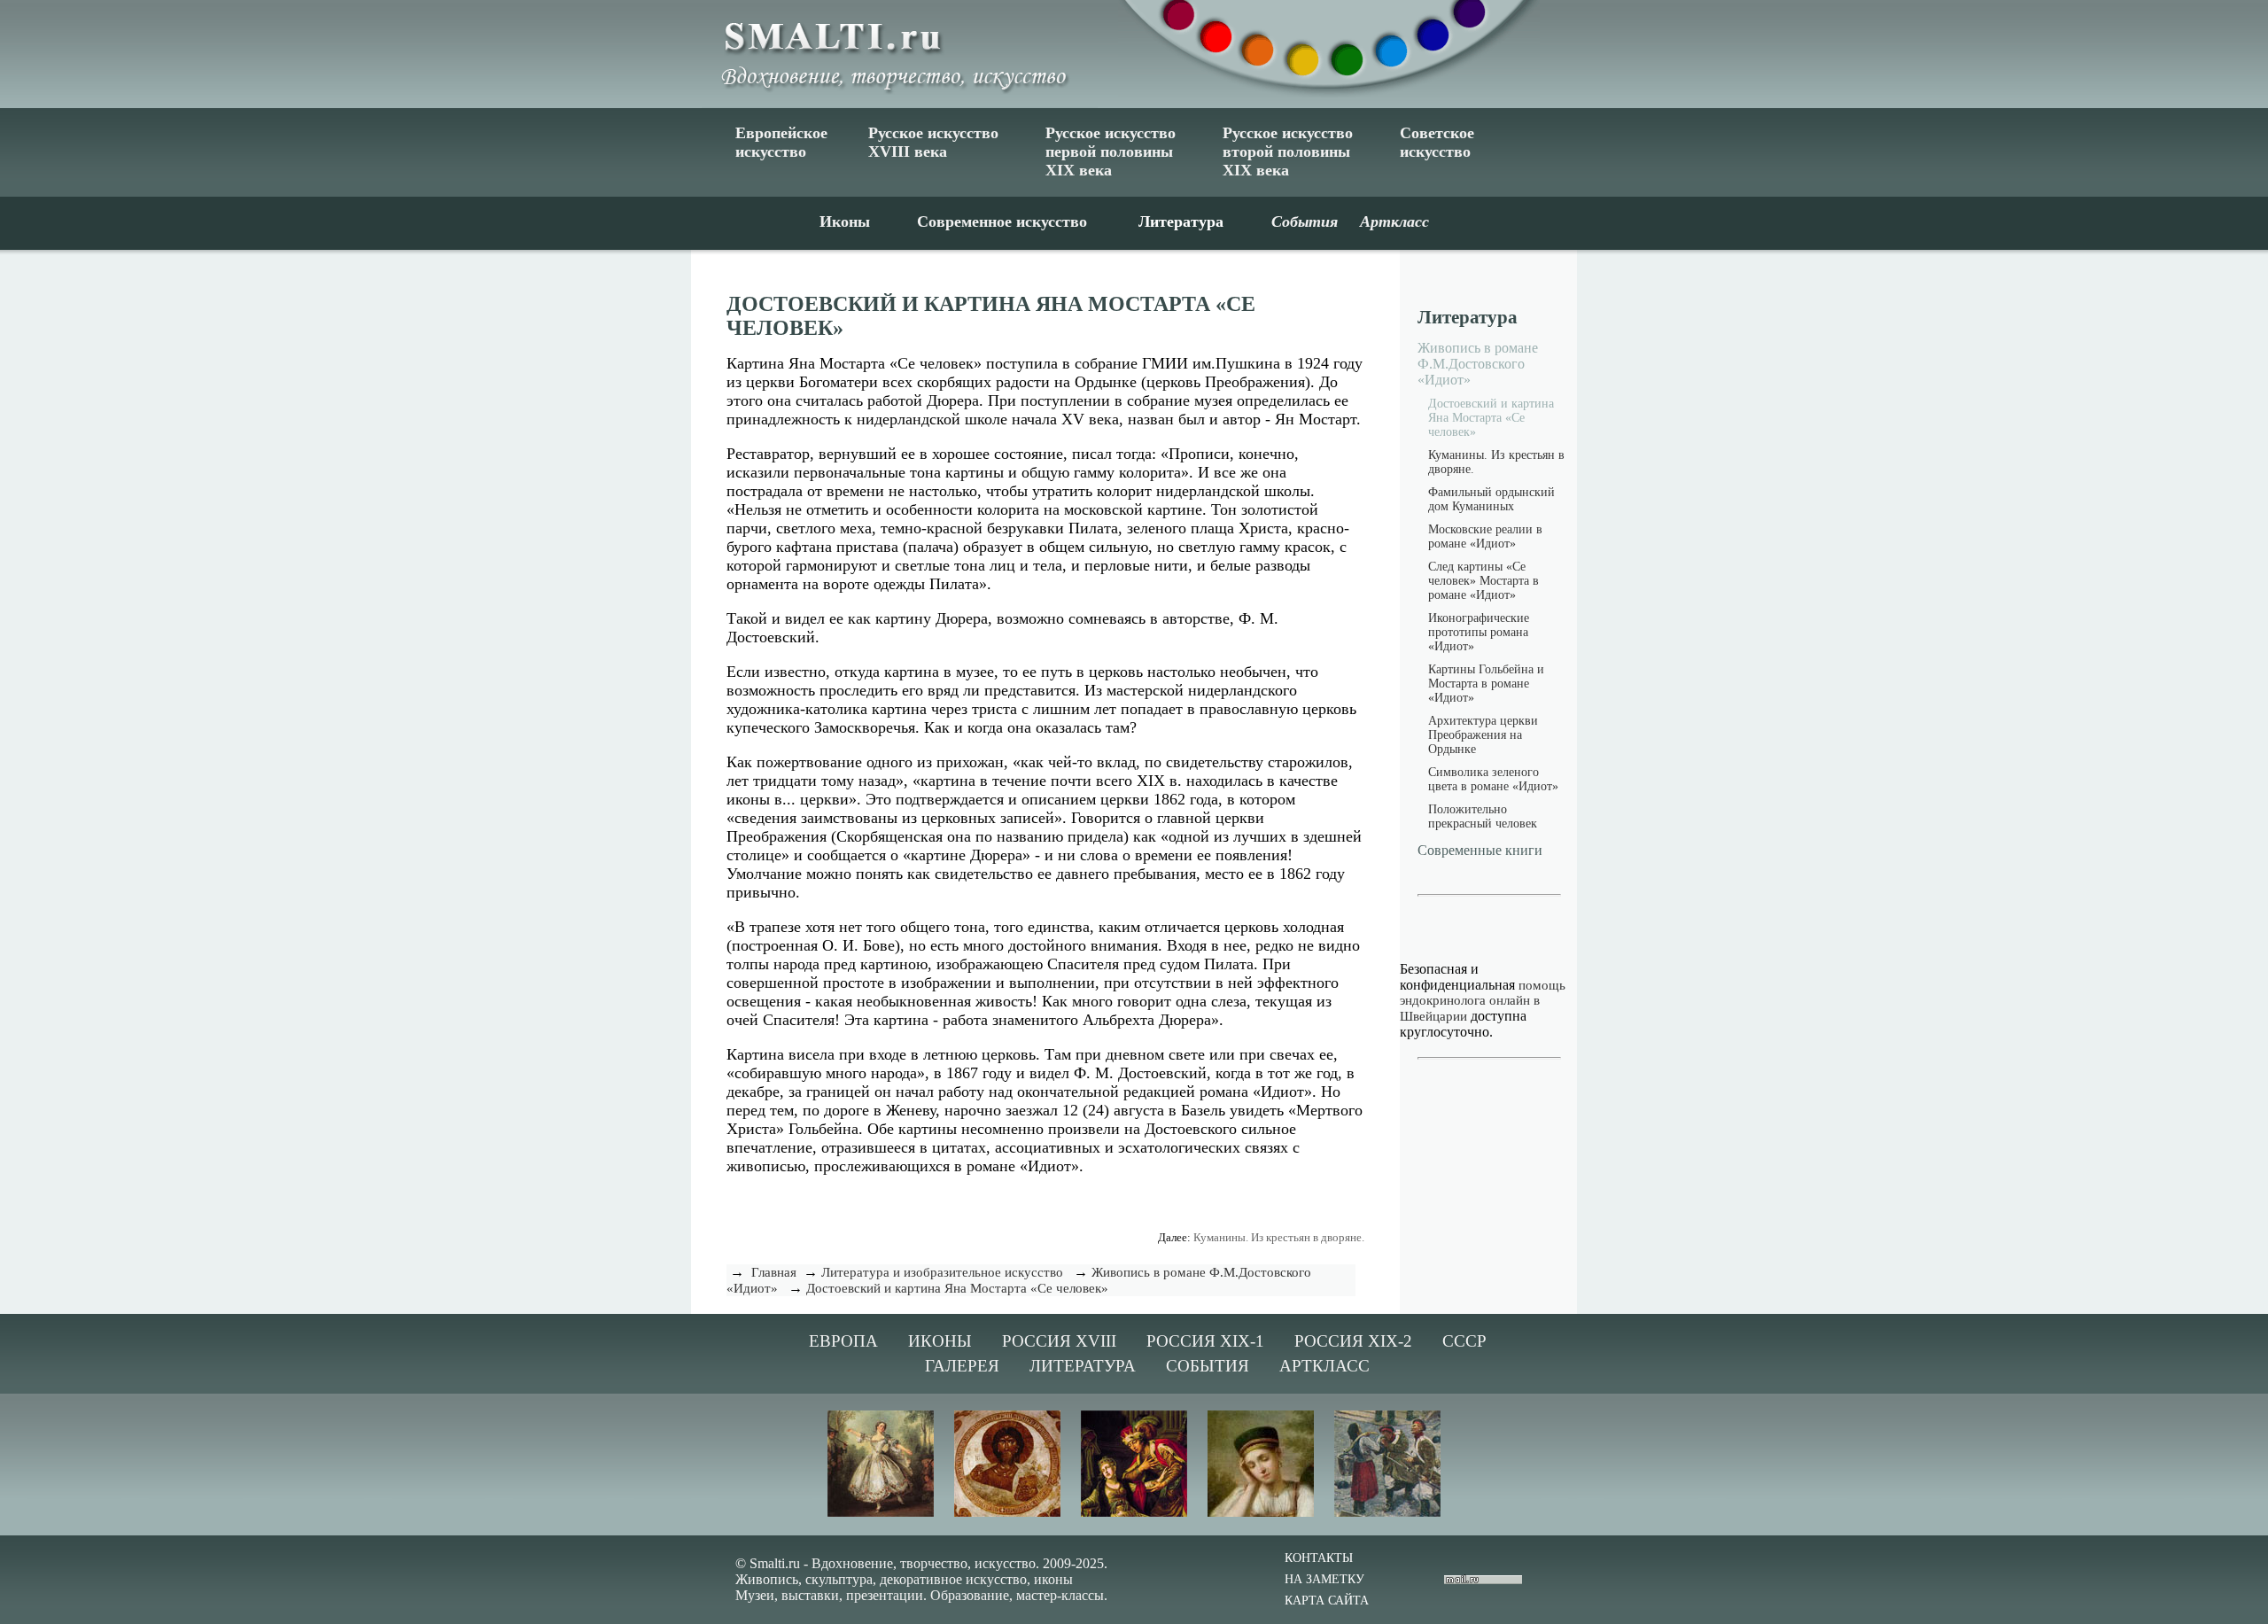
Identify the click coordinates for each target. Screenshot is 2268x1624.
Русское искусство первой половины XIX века (1111, 152)
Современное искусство (1002, 221)
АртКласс (1324, 1366)
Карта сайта (1327, 1601)
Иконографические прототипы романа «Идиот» (1479, 632)
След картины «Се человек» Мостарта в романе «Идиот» (1484, 581)
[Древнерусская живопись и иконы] (1007, 1513)
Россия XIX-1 (1205, 1341)
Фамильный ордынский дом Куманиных (1491, 499)
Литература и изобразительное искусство (942, 1272)
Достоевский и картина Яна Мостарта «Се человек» (957, 1288)
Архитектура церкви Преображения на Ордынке (1483, 735)
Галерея (962, 1366)
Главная (774, 1272)
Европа (843, 1341)
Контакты (1319, 1558)
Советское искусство (1437, 142)
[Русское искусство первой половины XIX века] (1261, 1513)
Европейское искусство (781, 142)
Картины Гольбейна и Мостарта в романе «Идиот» (1486, 684)
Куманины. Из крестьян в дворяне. (1279, 1237)
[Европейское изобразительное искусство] (881, 1513)
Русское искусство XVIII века (933, 142)
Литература (1181, 221)
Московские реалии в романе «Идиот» (1485, 536)
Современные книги (1480, 850)
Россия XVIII (1059, 1341)
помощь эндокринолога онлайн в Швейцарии (1483, 1001)
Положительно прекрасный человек (1483, 816)
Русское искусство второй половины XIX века (1288, 152)
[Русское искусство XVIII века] (1134, 1513)
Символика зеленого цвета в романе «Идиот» (1493, 779)
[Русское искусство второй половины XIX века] (1387, 1513)
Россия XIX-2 (1353, 1341)
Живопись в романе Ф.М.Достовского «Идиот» (1478, 364)
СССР (1464, 1341)
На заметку (1324, 1579)
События (1208, 1366)
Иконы (845, 221)
